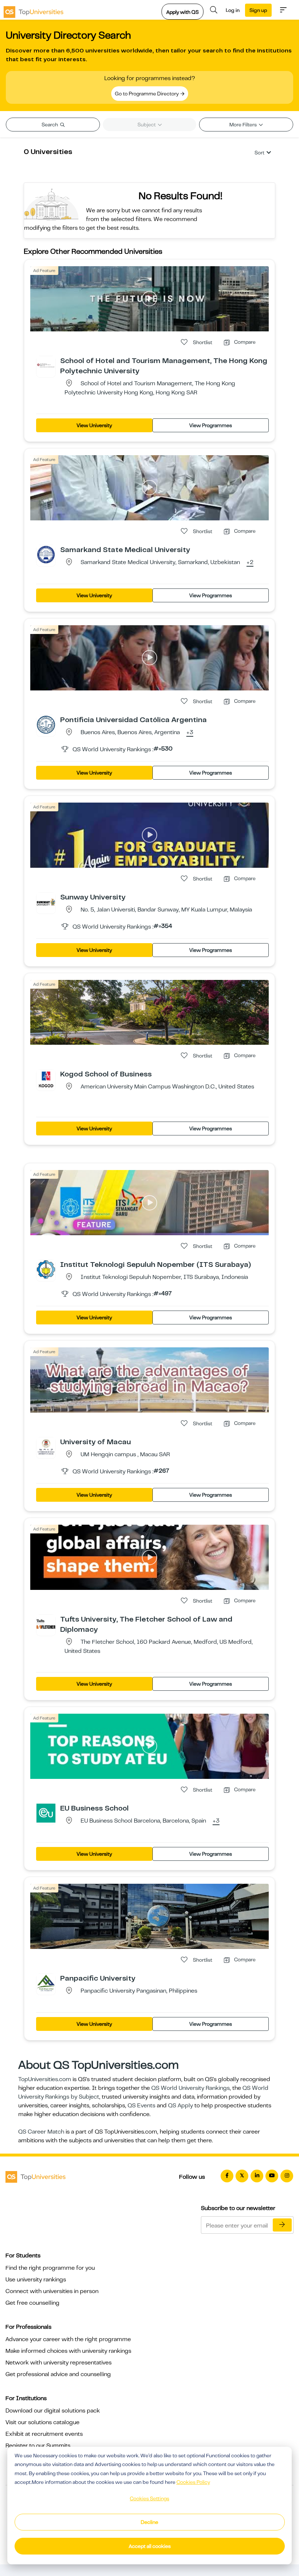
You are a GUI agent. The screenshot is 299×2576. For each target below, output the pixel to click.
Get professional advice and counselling (58, 2374)
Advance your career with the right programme (68, 2339)
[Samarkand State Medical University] (46, 554)
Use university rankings (36, 2280)
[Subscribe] (282, 2225)
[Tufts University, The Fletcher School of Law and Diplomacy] (46, 1624)
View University (94, 425)
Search (50, 125)
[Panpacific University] (46, 1983)
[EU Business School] (46, 1813)
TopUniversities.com (45, 2079)
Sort (259, 153)
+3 (190, 733)
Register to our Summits (38, 2446)
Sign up (258, 10)
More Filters (244, 125)
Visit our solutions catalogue (42, 2422)
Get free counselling (32, 2303)
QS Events (141, 2106)
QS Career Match (41, 2132)
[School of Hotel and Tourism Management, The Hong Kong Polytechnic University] (46, 365)
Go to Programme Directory (147, 94)
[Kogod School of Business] (46, 1079)
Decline (149, 2522)
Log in (233, 10)
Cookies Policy (193, 2482)
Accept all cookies (150, 2546)
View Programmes (211, 425)
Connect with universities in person (52, 2291)
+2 (250, 563)
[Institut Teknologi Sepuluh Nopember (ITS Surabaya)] (46, 1269)
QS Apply (180, 2106)
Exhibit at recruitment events (44, 2434)
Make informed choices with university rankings (68, 2351)
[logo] (34, 10)
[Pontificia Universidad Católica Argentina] (46, 724)
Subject (147, 125)
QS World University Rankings (191, 2088)
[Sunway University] (46, 902)
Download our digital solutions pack (53, 2411)
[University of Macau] (46, 1446)
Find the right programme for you (50, 2268)
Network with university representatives (59, 2363)
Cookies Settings (149, 2498)
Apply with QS (182, 12)
